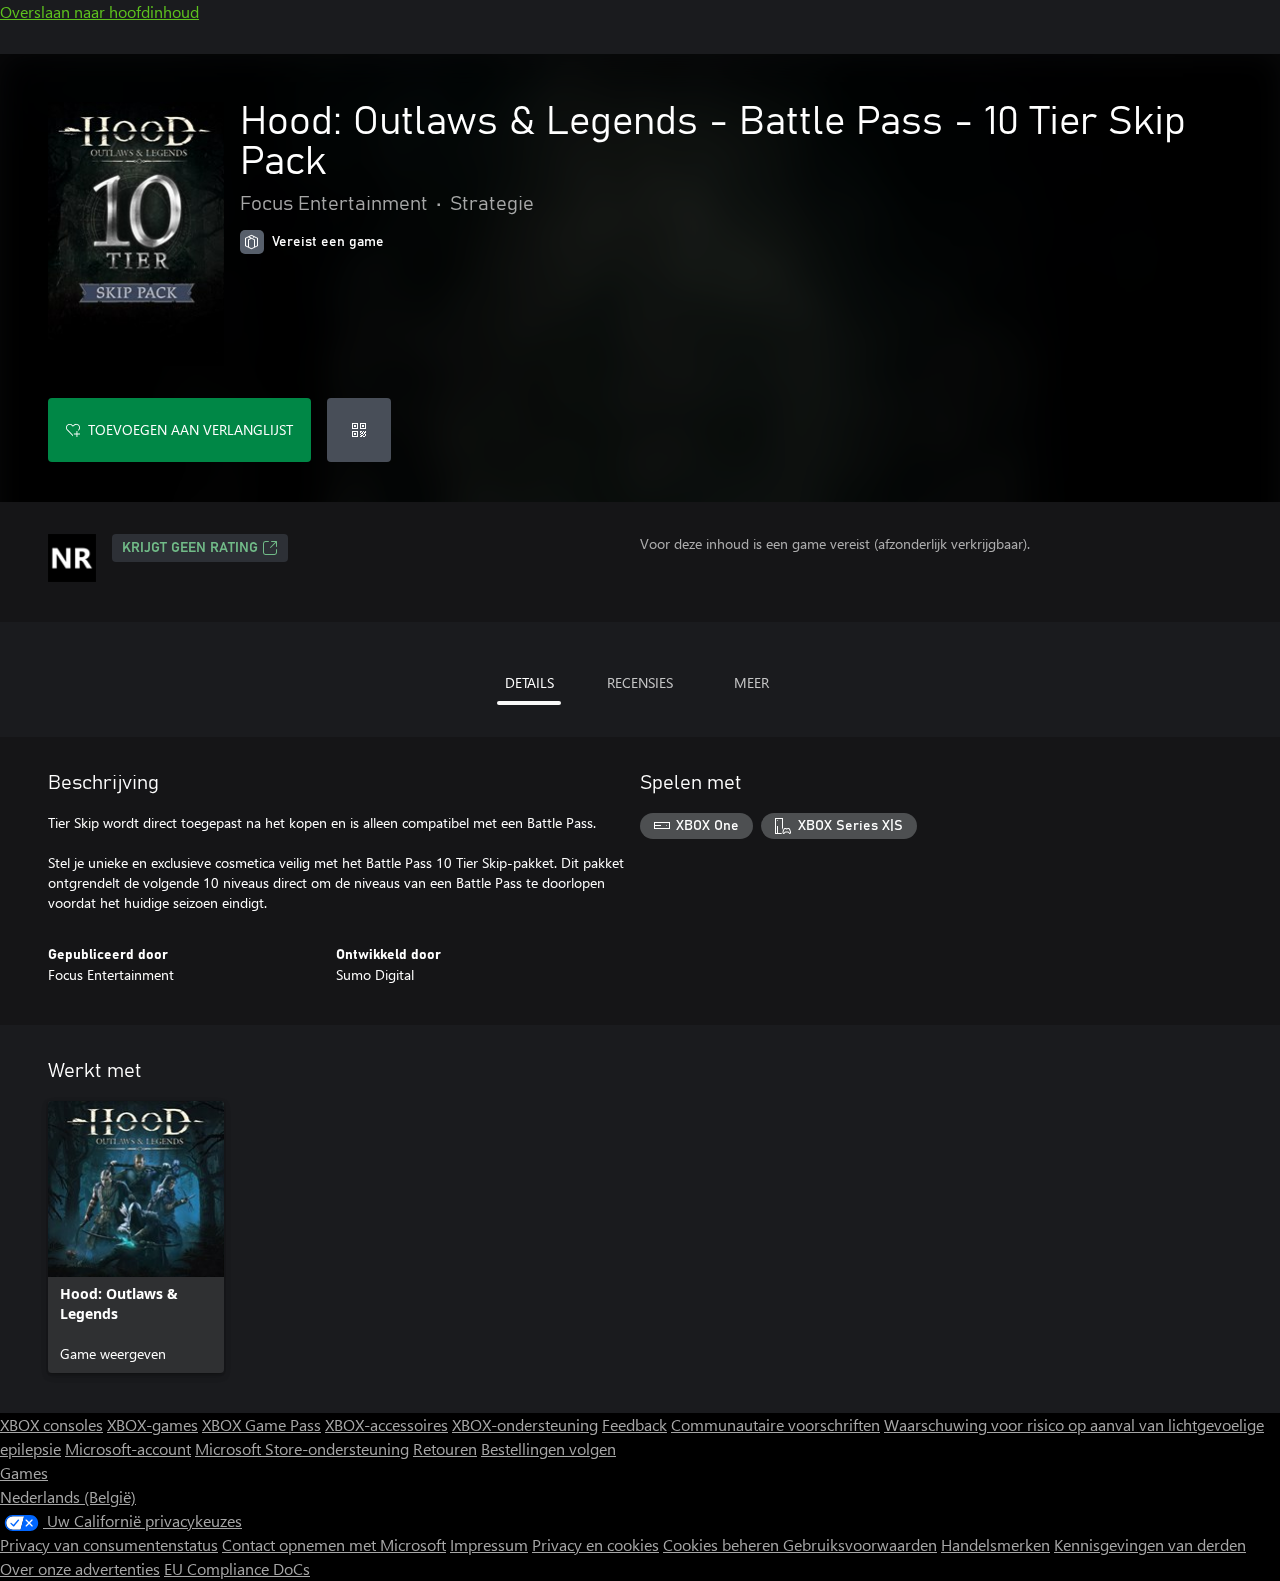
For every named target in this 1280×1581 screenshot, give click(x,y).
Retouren (445, 1448)
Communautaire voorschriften (775, 1424)
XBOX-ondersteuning (525, 1424)
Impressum (489, 1544)
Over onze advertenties (80, 1568)
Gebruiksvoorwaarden (860, 1544)
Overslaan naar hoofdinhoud (99, 11)
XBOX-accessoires (386, 1424)
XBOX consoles (51, 1424)
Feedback (634, 1424)
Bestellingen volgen (548, 1448)
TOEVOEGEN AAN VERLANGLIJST (190, 429)
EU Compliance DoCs (237, 1568)
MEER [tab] (751, 682)
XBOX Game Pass (261, 1424)
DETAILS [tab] (529, 682)
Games (24, 1472)
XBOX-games (152, 1424)
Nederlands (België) (68, 1496)
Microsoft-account (128, 1448)
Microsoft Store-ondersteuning (302, 1448)
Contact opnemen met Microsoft (334, 1544)
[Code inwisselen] (359, 430)
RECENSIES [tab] (640, 682)
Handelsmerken (995, 1544)
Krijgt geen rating (190, 548)
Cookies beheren (723, 1544)
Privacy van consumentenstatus (109, 1544)
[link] (136, 1237)
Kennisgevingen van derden (1150, 1544)
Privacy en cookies (595, 1544)
